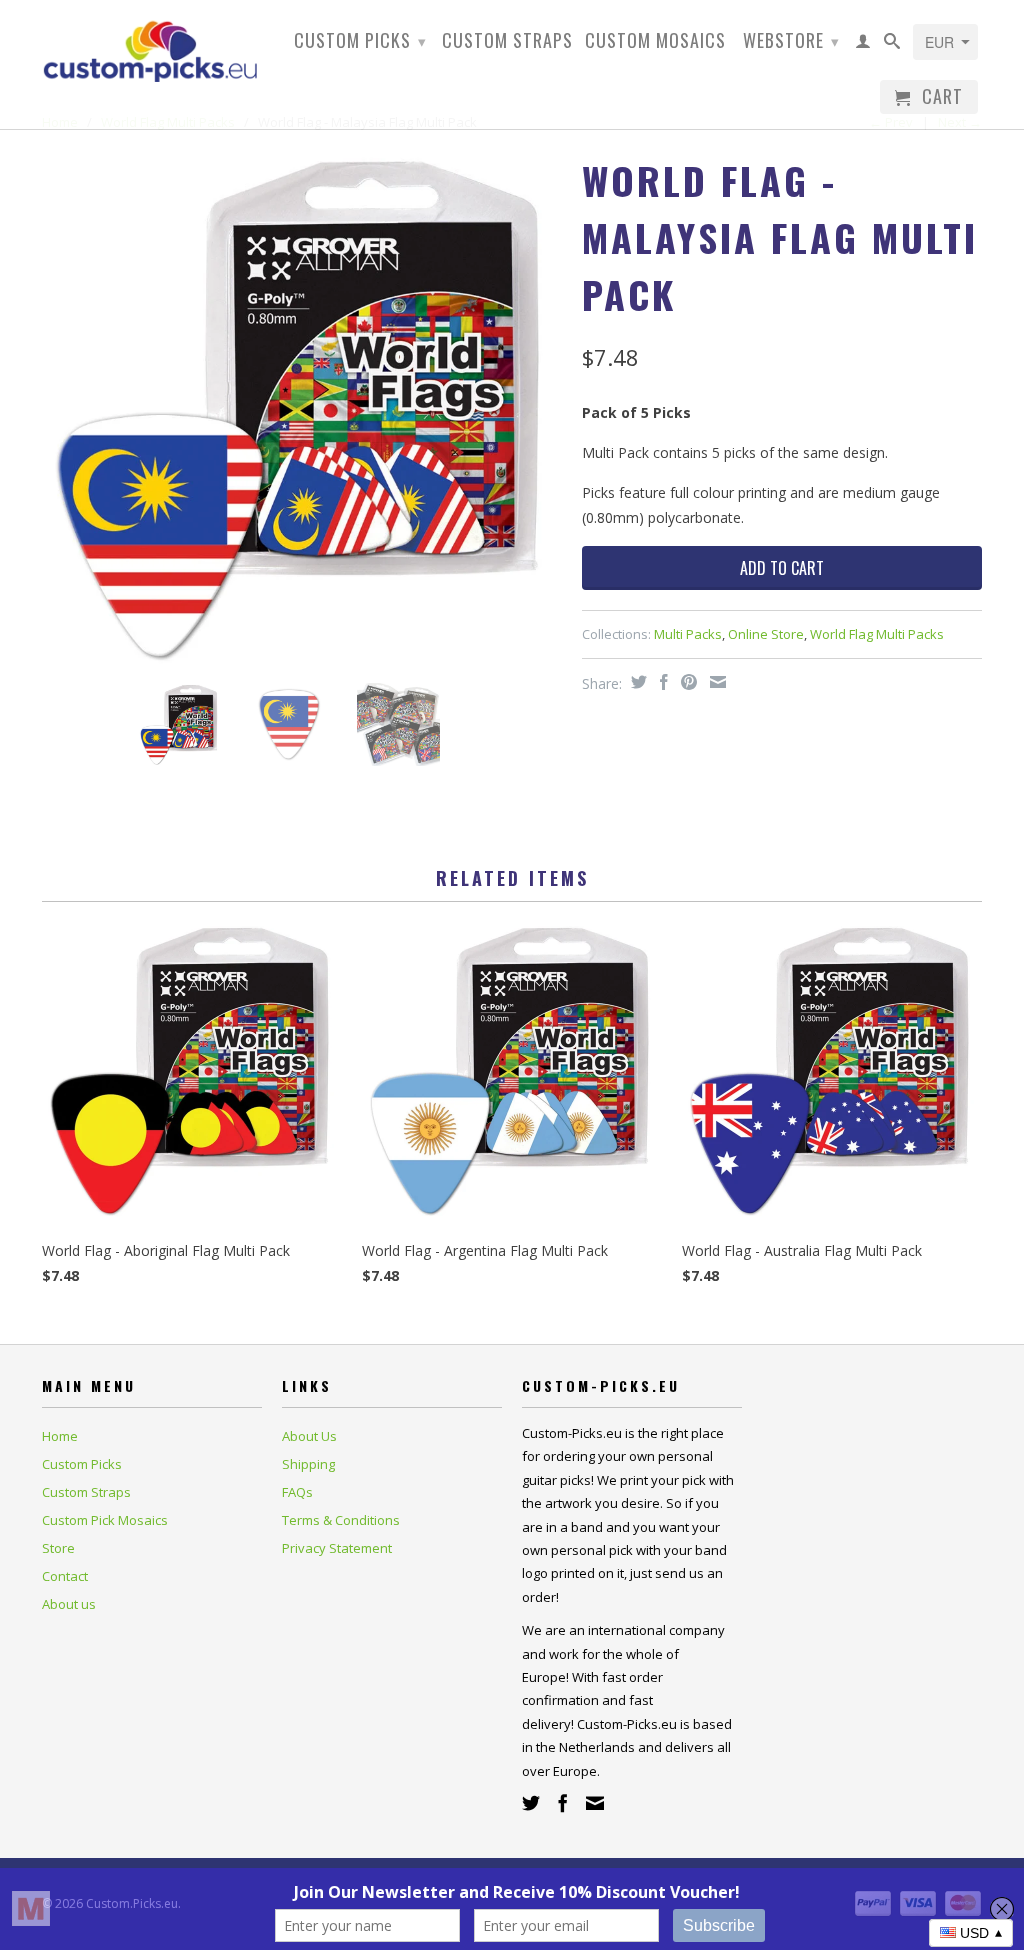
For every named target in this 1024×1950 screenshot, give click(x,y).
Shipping (308, 1464)
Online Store (766, 634)
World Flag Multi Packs (877, 634)
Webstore (791, 40)
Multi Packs (688, 634)
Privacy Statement (337, 1548)
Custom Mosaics (655, 42)
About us (69, 1604)
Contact (65, 1576)
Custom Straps (507, 42)
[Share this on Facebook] (661, 682)
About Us (309, 1436)
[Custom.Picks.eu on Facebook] (563, 1803)
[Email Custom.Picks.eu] (595, 1803)
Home (60, 1436)
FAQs (297, 1492)
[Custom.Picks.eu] (152, 48)
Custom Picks (360, 40)
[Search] (892, 45)
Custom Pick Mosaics (105, 1520)
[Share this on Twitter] (636, 682)
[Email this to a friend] (715, 682)
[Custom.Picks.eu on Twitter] (531, 1803)
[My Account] (863, 45)
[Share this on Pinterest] (686, 682)
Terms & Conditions (341, 1520)
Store (58, 1548)
